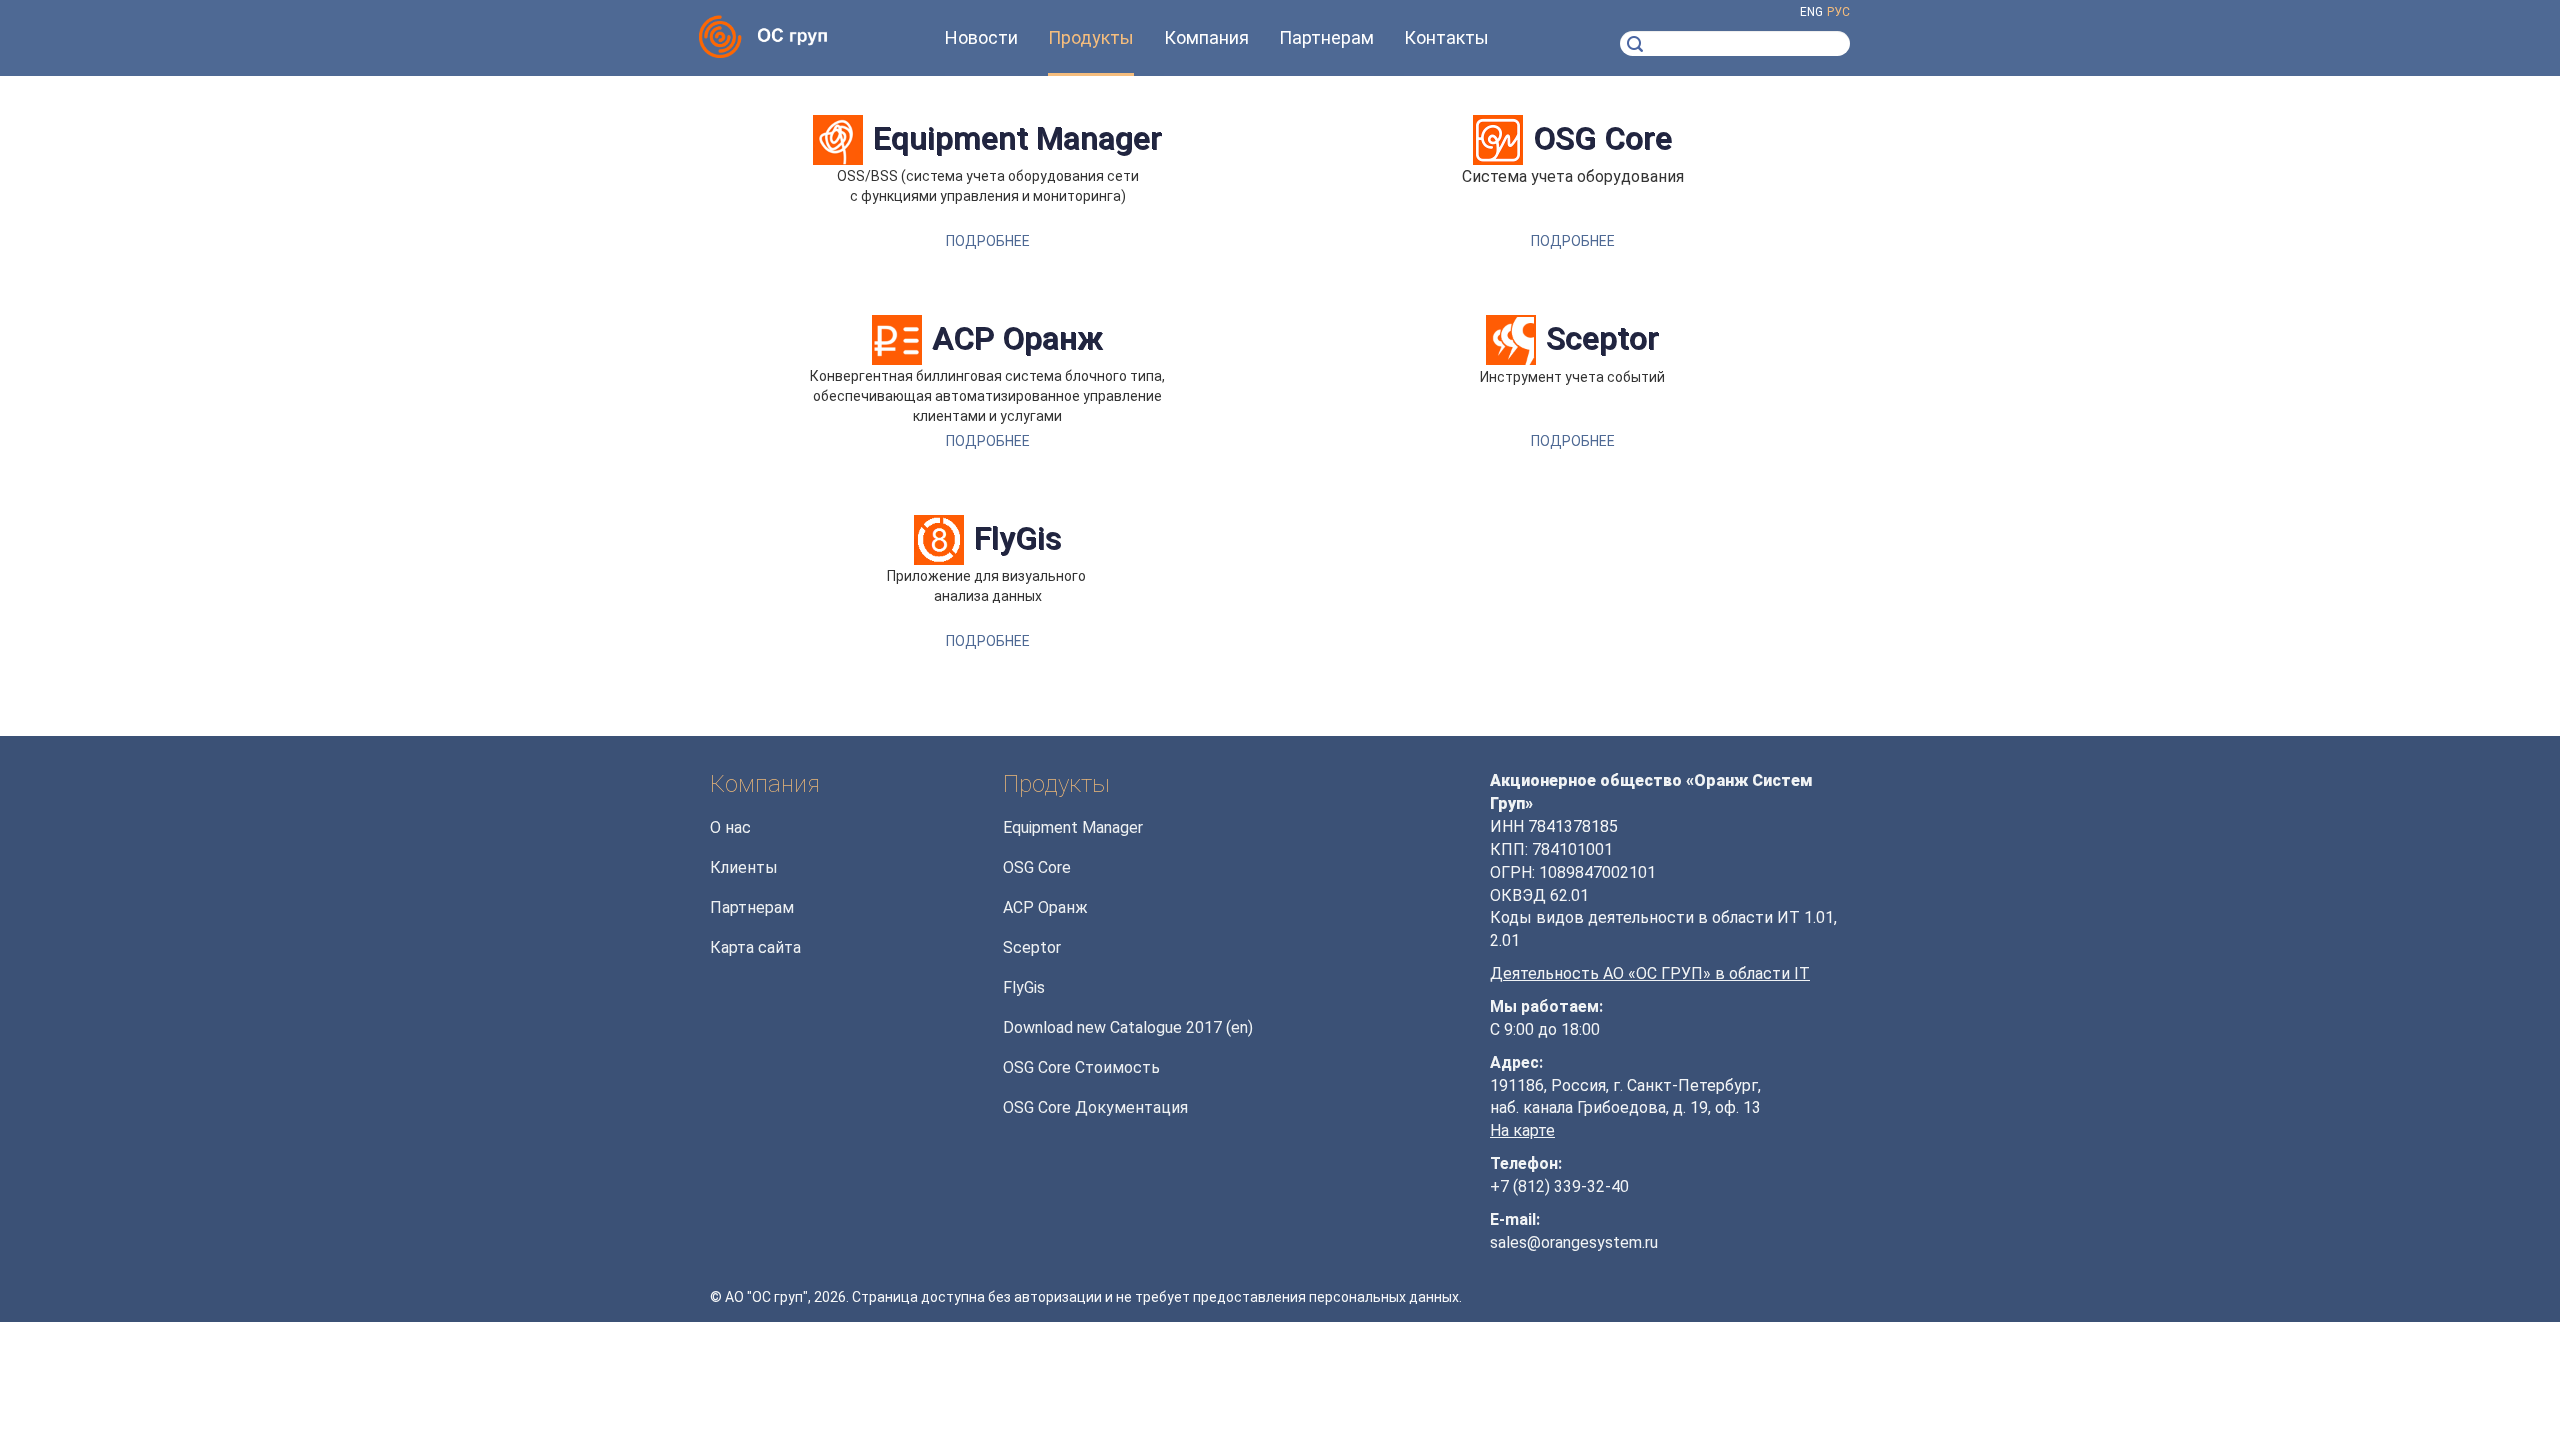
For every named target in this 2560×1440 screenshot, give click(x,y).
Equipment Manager (1017, 138)
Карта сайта (755, 947)
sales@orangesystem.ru (1574, 1242)
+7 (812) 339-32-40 (1559, 1186)
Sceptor (1602, 338)
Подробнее (988, 241)
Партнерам (752, 907)
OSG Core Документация (1095, 1107)
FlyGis (1017, 538)
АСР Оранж (1017, 338)
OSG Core (1602, 138)
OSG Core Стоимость (1081, 1067)
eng (1811, 12)
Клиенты (744, 867)
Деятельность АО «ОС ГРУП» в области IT (1650, 973)
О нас (730, 827)
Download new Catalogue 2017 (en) (1128, 1027)
